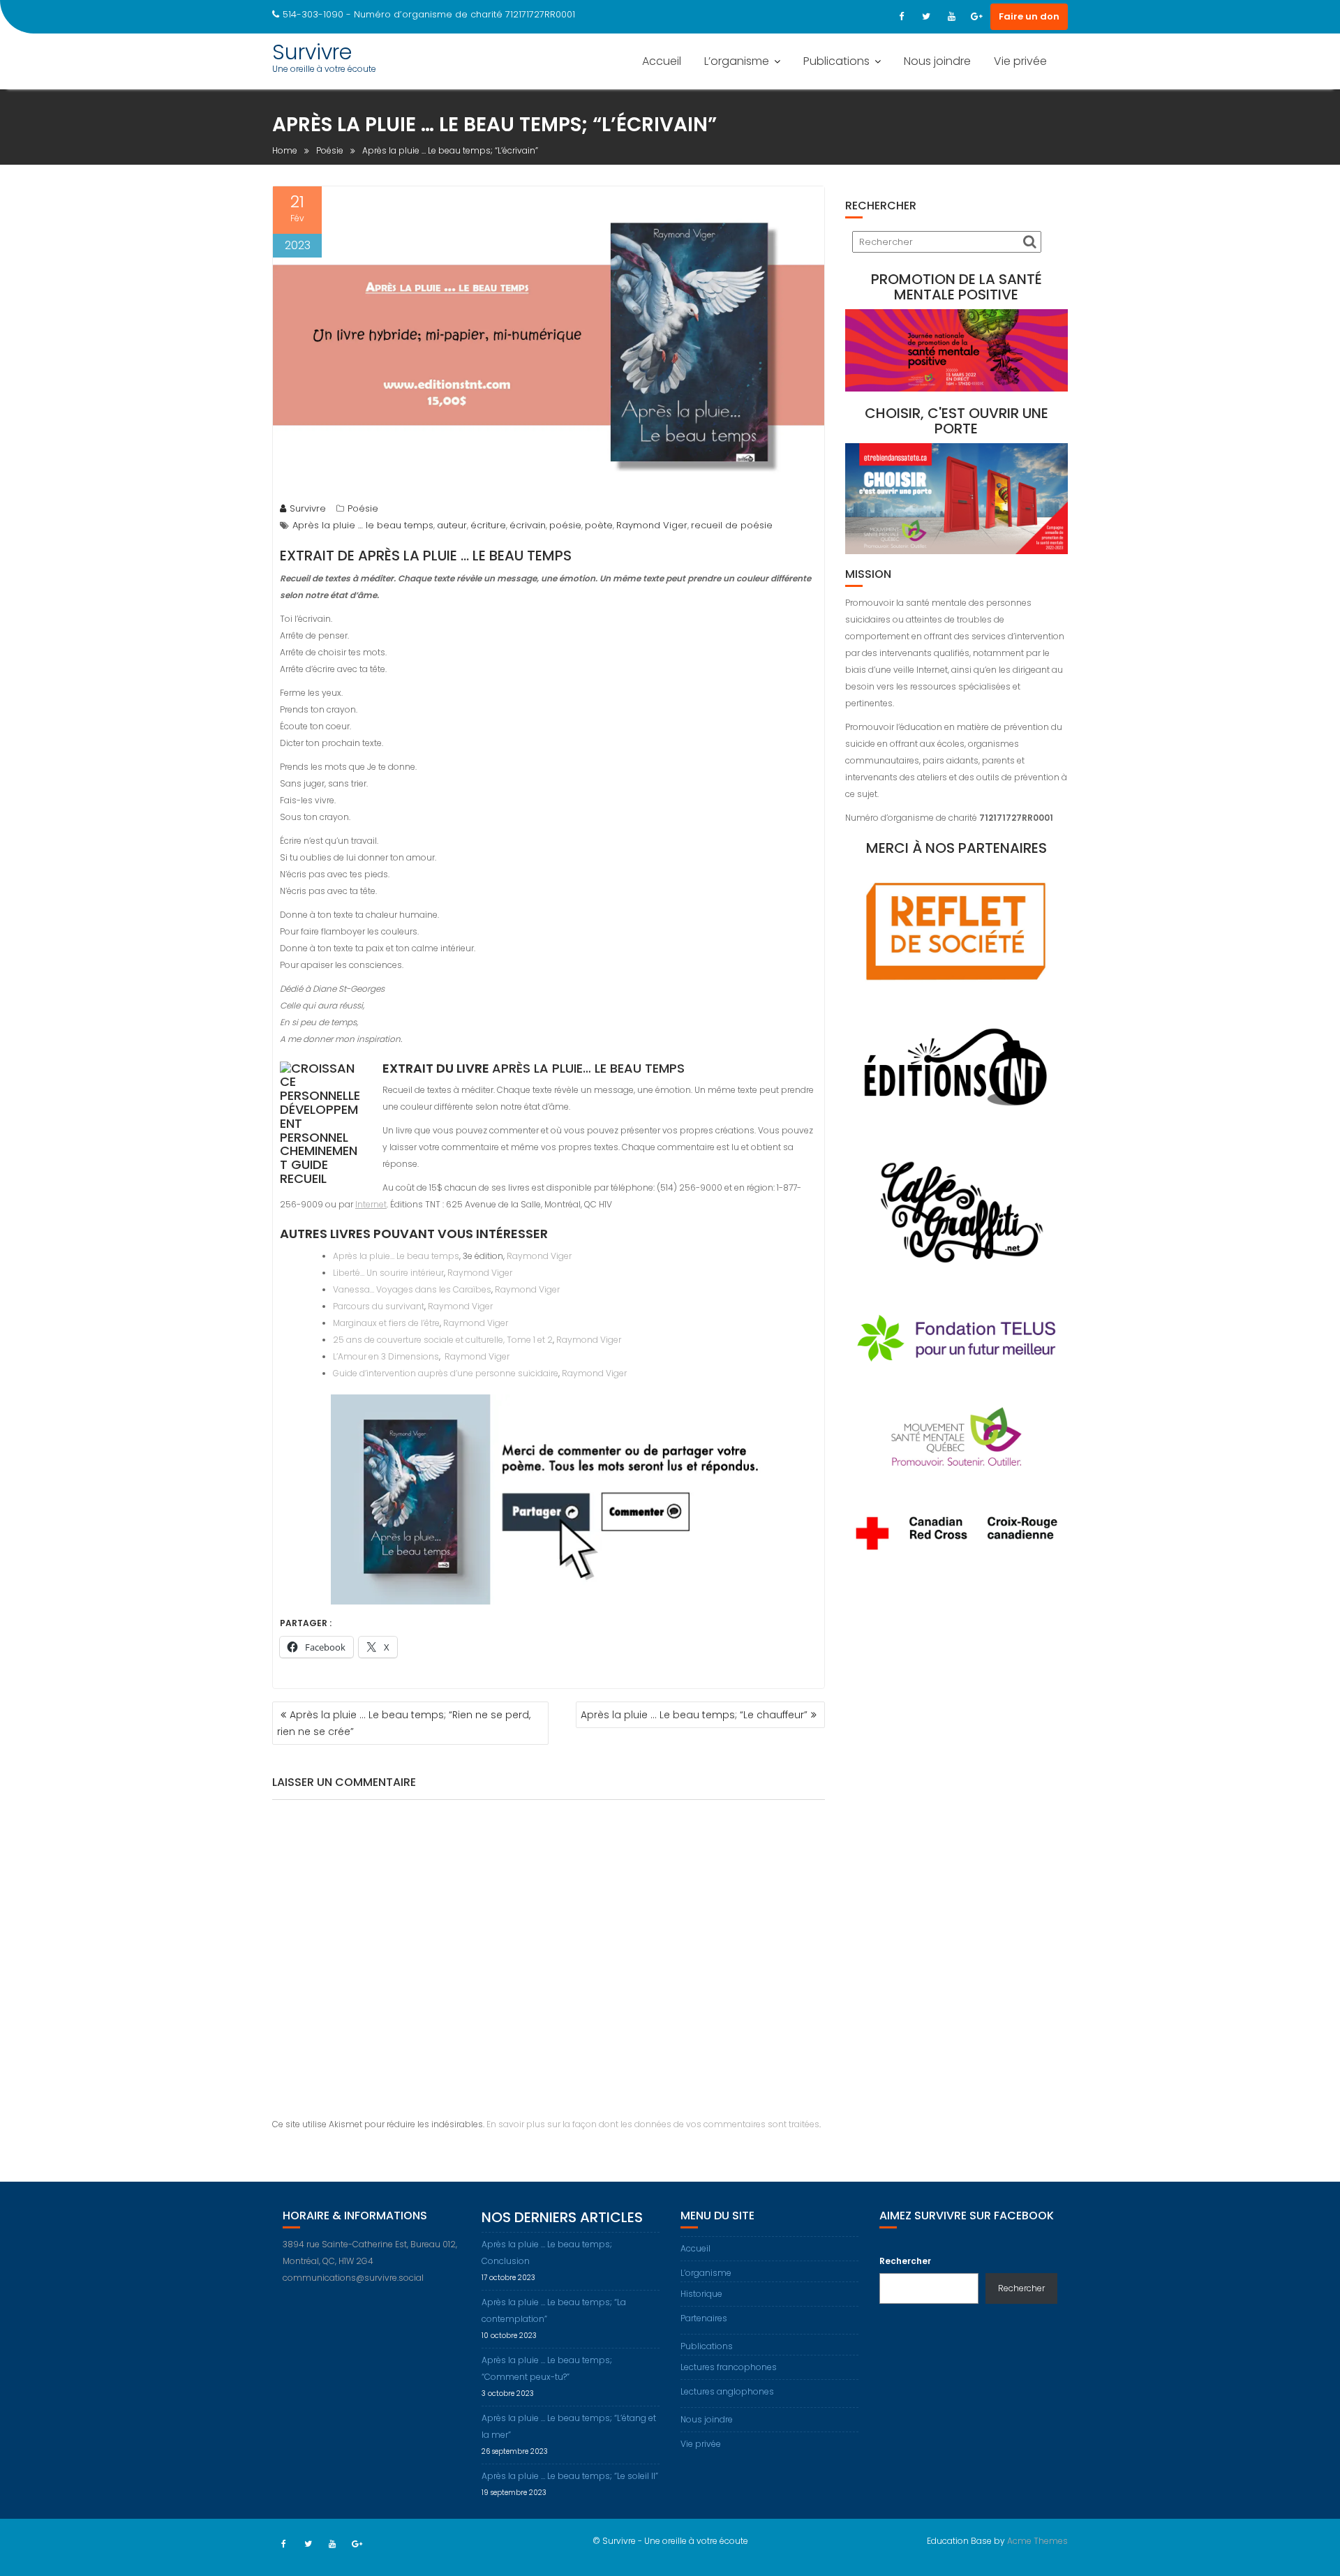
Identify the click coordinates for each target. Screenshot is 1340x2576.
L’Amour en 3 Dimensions (386, 1356)
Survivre (312, 52)
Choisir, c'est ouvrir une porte (956, 421)
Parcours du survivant (379, 1306)
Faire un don (1029, 16)
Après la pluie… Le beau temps (588, 1068)
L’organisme (737, 61)
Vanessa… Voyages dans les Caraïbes (412, 1289)
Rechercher (905, 2261)
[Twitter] (926, 17)
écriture (488, 525)
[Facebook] (901, 17)
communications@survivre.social (353, 2278)
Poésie (363, 508)
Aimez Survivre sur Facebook (967, 2216)
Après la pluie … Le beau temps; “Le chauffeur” (694, 1715)
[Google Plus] (976, 17)
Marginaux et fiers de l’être (386, 1323)
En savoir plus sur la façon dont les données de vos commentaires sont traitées (653, 2124)
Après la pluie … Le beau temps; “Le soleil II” (570, 2476)
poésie (565, 525)
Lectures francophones (729, 2367)
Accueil (662, 61)
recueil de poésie (732, 525)
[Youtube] (951, 17)
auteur (452, 525)
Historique (701, 2294)
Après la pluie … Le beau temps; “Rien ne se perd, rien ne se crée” (404, 1723)
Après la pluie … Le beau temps (465, 556)
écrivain (528, 525)
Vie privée (1020, 61)
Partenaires (704, 2318)
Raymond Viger (652, 525)
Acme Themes (1037, 2541)
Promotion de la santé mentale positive (956, 287)
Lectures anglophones (727, 2391)
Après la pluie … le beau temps (363, 525)
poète (599, 525)
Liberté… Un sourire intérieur (388, 1273)
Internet (371, 1204)
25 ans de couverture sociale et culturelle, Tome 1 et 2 (443, 1340)
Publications (836, 61)
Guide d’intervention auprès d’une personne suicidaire (446, 1373)
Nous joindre (937, 61)
